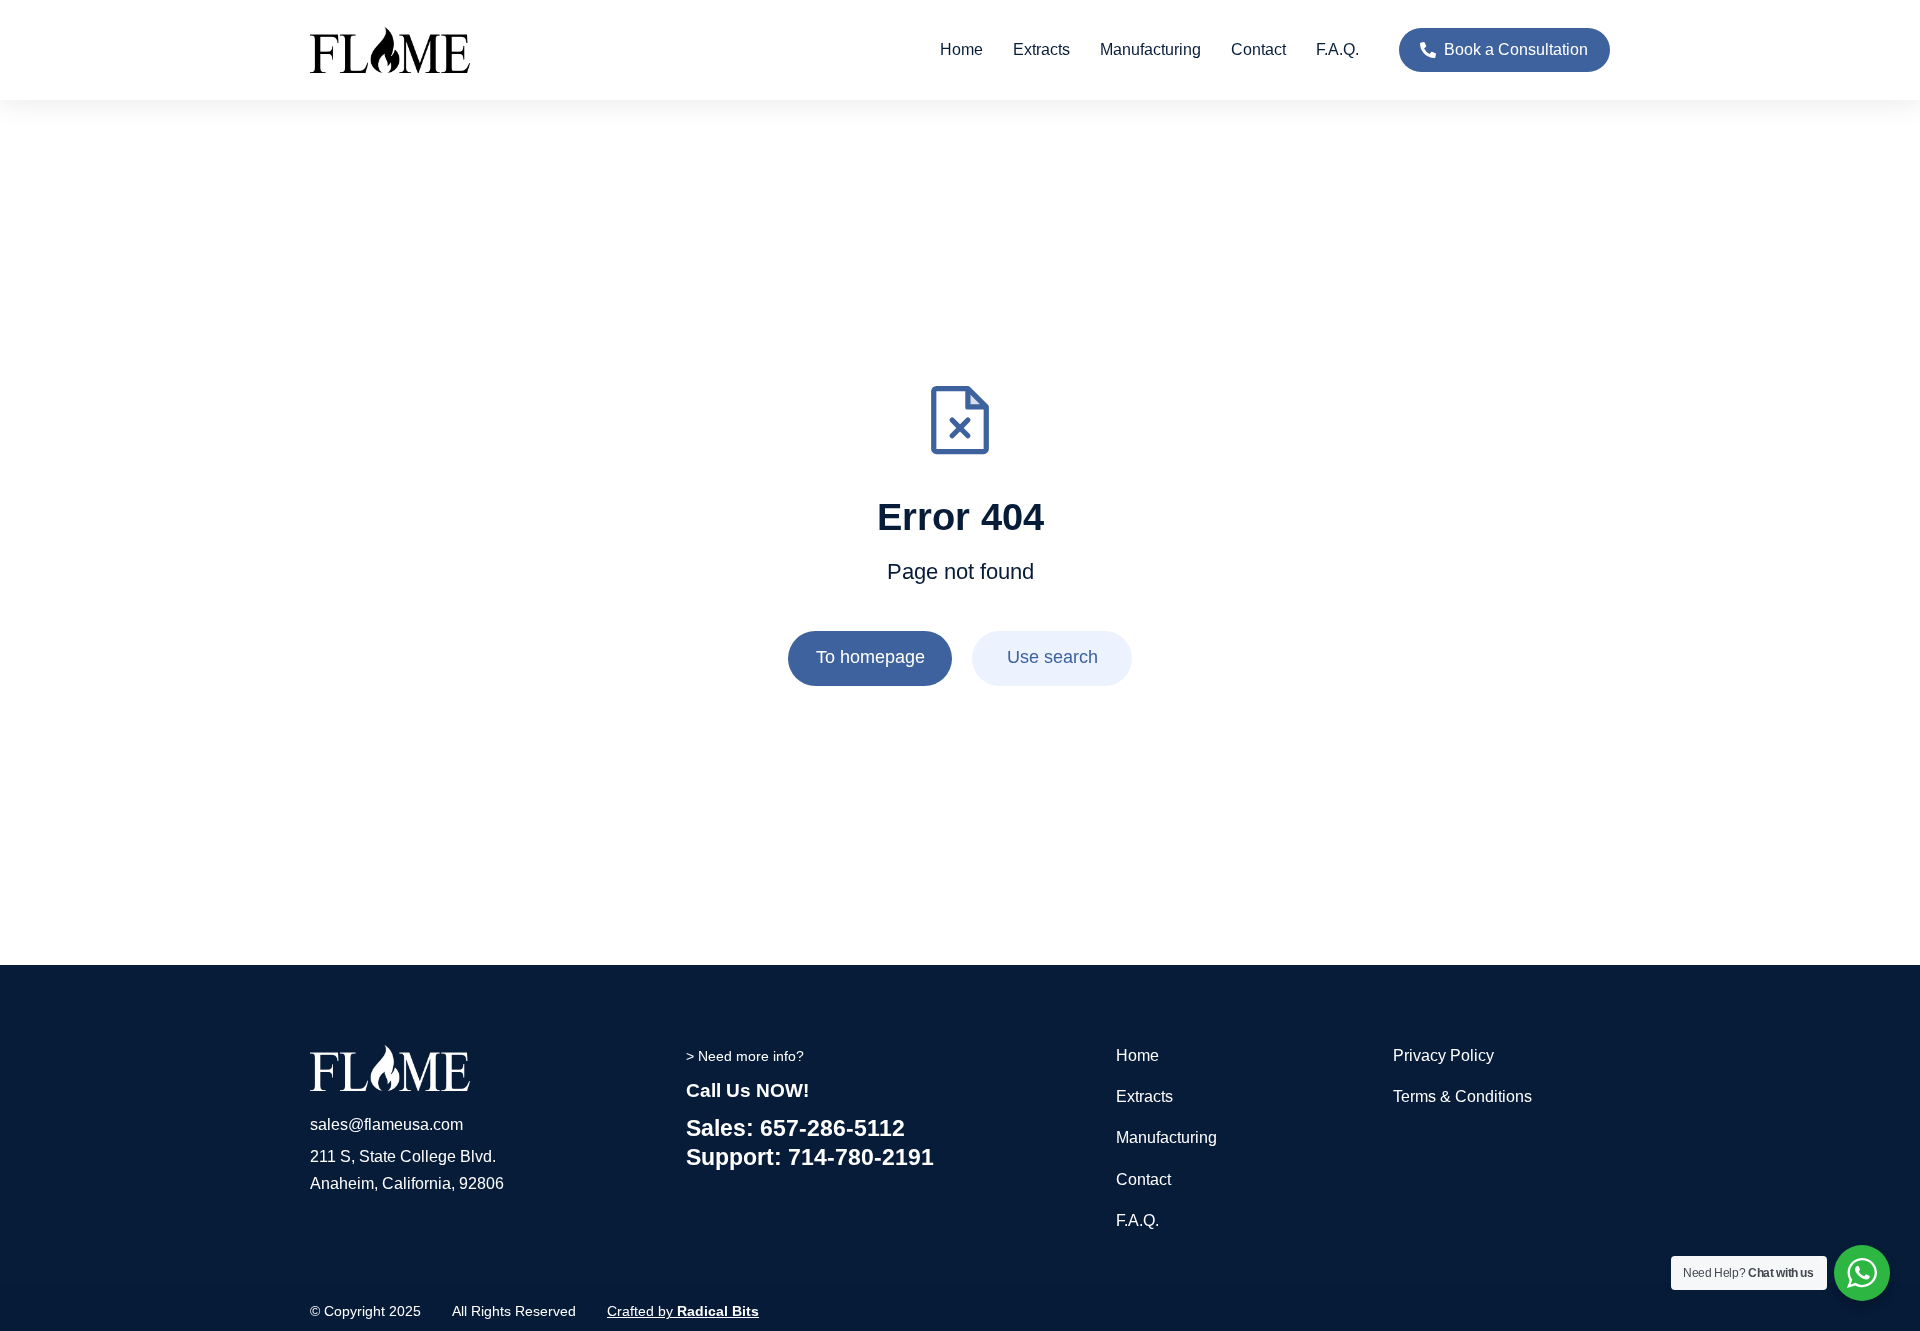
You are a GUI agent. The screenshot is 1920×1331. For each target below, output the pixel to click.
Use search (1052, 657)
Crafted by (683, 1311)
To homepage (870, 657)
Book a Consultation (1516, 49)
